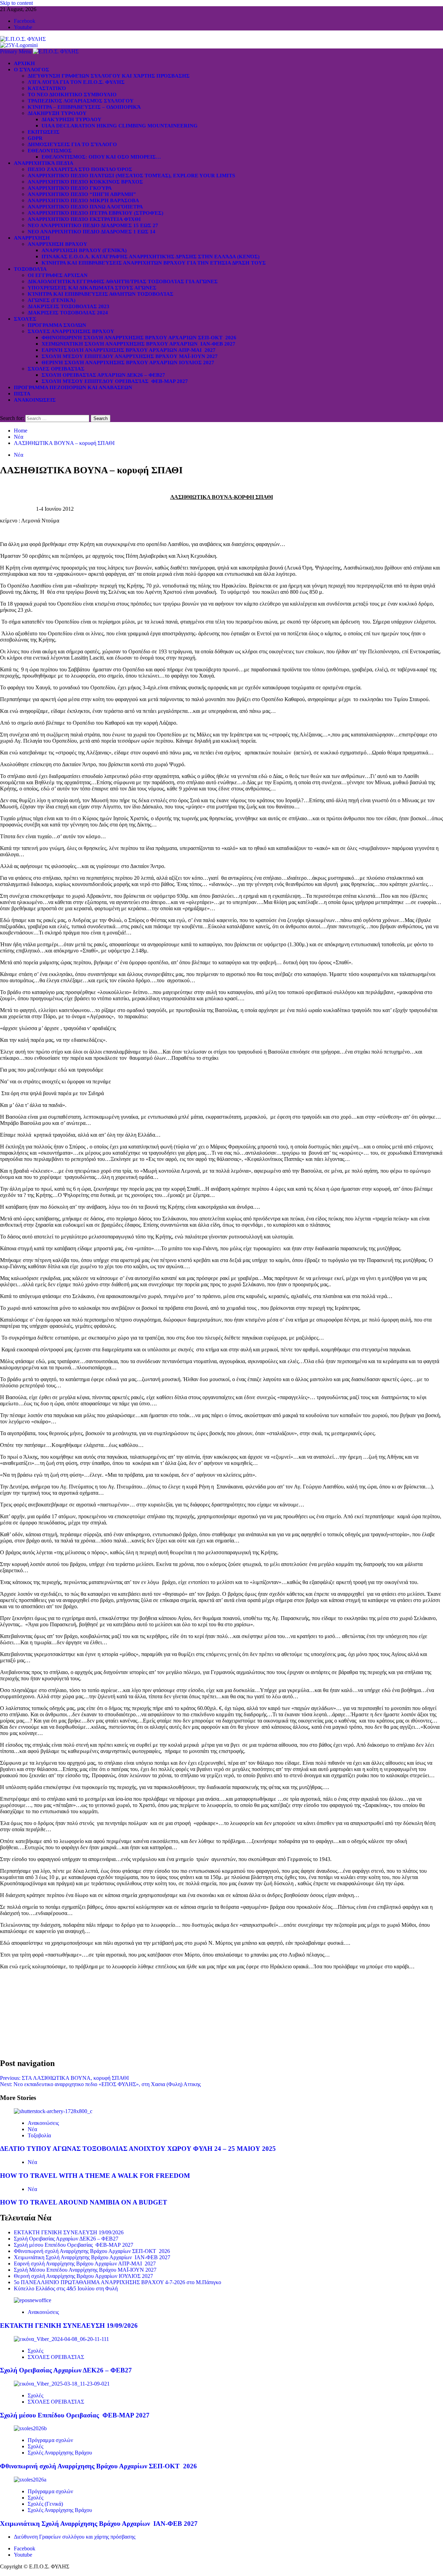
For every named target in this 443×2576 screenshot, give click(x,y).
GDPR (35, 138)
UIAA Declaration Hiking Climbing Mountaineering (120, 126)
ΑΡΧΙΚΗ (24, 63)
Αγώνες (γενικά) (52, 300)
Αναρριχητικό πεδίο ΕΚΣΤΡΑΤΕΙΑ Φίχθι (84, 219)
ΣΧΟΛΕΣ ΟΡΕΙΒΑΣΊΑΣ (56, 369)
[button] (16, 51)
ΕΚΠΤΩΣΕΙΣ (44, 132)
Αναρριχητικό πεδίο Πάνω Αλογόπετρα (85, 207)
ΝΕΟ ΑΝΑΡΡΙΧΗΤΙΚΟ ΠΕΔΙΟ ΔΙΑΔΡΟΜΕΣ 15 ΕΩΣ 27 (93, 225)
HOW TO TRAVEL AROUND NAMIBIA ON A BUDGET (84, 2202)
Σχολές (25, 319)
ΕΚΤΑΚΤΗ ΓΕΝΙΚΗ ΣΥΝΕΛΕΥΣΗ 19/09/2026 (69, 2232)
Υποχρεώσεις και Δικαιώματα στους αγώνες (92, 288)
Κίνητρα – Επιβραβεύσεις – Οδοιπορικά (84, 107)
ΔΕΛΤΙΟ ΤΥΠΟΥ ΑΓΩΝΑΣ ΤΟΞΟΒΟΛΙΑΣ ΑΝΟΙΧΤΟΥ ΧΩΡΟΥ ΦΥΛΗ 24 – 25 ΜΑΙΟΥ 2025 (138, 2149)
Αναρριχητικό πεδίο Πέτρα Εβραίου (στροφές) (96, 213)
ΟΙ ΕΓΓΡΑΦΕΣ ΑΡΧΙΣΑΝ (58, 275)
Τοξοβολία (30, 269)
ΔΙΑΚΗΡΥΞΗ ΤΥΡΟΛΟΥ (57, 113)
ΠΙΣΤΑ (22, 394)
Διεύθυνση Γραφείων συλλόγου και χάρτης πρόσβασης (109, 76)
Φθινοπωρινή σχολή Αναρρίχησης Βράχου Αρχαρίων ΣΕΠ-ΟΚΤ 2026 (139, 338)
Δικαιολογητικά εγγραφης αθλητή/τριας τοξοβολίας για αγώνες (123, 281)
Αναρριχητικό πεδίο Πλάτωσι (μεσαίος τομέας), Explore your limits (131, 176)
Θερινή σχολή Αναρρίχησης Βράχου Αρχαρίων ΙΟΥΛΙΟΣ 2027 (128, 363)
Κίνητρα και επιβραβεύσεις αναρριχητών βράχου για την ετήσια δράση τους (154, 263)
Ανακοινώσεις (35, 400)
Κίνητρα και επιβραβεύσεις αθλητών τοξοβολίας (101, 294)
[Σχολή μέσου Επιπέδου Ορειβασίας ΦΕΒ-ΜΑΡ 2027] (62, 2384)
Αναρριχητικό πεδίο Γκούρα (70, 188)
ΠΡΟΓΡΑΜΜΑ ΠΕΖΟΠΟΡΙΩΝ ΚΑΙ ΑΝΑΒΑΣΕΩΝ (73, 387)
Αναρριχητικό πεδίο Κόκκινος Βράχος (85, 182)
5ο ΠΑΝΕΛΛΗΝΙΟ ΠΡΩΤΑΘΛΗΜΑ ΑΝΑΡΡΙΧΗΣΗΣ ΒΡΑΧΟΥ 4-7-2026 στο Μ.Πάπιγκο (117, 2282)
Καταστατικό (47, 88)
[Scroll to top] (2, 2573)
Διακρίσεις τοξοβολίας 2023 (69, 306)
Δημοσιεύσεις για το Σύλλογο (72, 144)
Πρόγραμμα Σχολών (57, 325)
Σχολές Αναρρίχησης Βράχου (71, 331)
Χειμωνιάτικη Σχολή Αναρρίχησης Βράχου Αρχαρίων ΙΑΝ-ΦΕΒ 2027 (138, 344)
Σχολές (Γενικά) (45, 2504)
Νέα (19, 455)
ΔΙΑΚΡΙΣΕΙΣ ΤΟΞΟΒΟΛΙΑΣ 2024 (68, 313)
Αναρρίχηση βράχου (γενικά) (84, 250)
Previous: (64, 2078)
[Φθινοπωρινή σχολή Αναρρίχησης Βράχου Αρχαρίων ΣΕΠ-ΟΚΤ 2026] (30, 2428)
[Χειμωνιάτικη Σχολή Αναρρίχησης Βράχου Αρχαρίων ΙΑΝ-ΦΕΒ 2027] (30, 2480)
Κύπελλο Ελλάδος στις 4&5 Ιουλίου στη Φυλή (66, 2288)
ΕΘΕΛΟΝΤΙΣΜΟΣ (50, 151)
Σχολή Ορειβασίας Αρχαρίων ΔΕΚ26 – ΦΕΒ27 (103, 375)
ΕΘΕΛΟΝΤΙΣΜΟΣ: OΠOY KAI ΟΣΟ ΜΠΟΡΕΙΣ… (101, 157)
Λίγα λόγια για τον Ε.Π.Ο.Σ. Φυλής (76, 82)
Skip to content (16, 3)
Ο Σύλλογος (31, 70)
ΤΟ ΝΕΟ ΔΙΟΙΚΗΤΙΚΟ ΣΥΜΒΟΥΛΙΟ (72, 95)
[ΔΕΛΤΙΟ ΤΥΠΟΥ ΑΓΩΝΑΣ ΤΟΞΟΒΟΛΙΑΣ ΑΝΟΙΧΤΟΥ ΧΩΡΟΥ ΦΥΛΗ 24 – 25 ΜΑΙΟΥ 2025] (53, 2111)
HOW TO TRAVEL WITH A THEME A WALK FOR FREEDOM (95, 2176)
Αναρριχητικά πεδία (44, 163)
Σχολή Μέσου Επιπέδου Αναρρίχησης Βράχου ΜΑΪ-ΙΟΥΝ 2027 (130, 356)
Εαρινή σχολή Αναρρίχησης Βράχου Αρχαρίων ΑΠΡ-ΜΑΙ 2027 (129, 350)
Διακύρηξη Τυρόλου (71, 119)
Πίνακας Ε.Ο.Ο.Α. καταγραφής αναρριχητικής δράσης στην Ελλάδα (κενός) (151, 257)
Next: (100, 2084)
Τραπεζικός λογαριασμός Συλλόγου (81, 101)
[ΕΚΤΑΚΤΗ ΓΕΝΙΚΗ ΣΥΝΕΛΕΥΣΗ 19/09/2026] (33, 2300)
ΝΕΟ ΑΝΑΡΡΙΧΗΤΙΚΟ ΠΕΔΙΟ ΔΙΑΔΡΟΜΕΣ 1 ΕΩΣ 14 (92, 232)
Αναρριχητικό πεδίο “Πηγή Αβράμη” (82, 194)
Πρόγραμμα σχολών (50, 2440)
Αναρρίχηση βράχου (57, 244)
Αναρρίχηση (32, 238)
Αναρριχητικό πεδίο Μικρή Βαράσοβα (83, 200)
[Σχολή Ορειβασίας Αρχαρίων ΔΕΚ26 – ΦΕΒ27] (61, 2339)
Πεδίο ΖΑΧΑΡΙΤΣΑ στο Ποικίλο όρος (80, 169)
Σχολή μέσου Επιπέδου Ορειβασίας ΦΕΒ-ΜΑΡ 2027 (115, 381)
